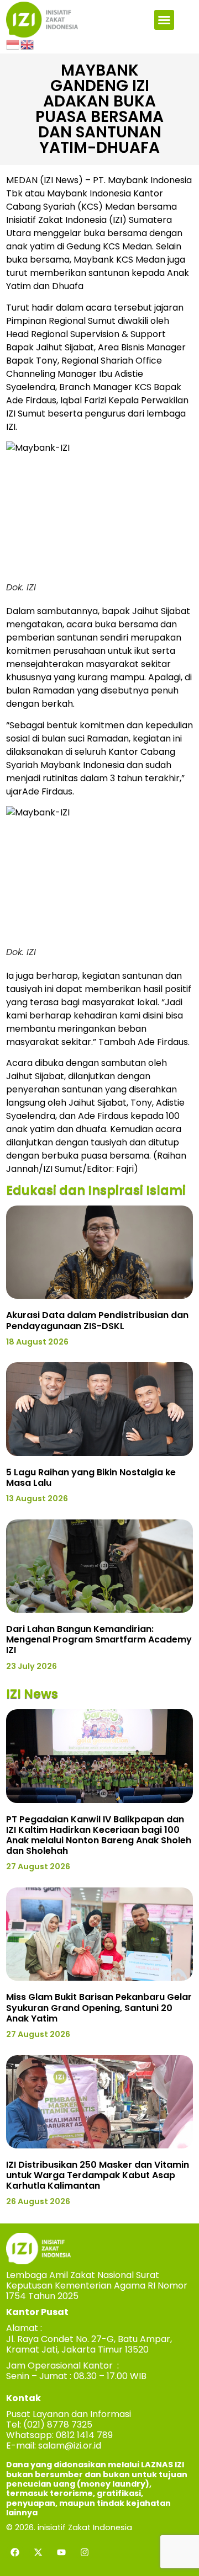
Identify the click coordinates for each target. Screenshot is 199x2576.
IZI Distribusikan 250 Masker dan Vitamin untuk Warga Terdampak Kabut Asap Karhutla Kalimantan (98, 2175)
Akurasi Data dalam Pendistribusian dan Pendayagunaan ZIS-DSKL (97, 1320)
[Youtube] (61, 2552)
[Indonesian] (13, 44)
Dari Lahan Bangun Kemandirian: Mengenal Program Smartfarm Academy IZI (99, 1639)
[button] (164, 20)
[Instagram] (85, 2552)
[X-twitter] (38, 2552)
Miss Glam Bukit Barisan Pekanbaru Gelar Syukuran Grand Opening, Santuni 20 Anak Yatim (99, 2007)
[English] (28, 44)
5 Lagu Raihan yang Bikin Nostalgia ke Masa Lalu (91, 1478)
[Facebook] (15, 2552)
